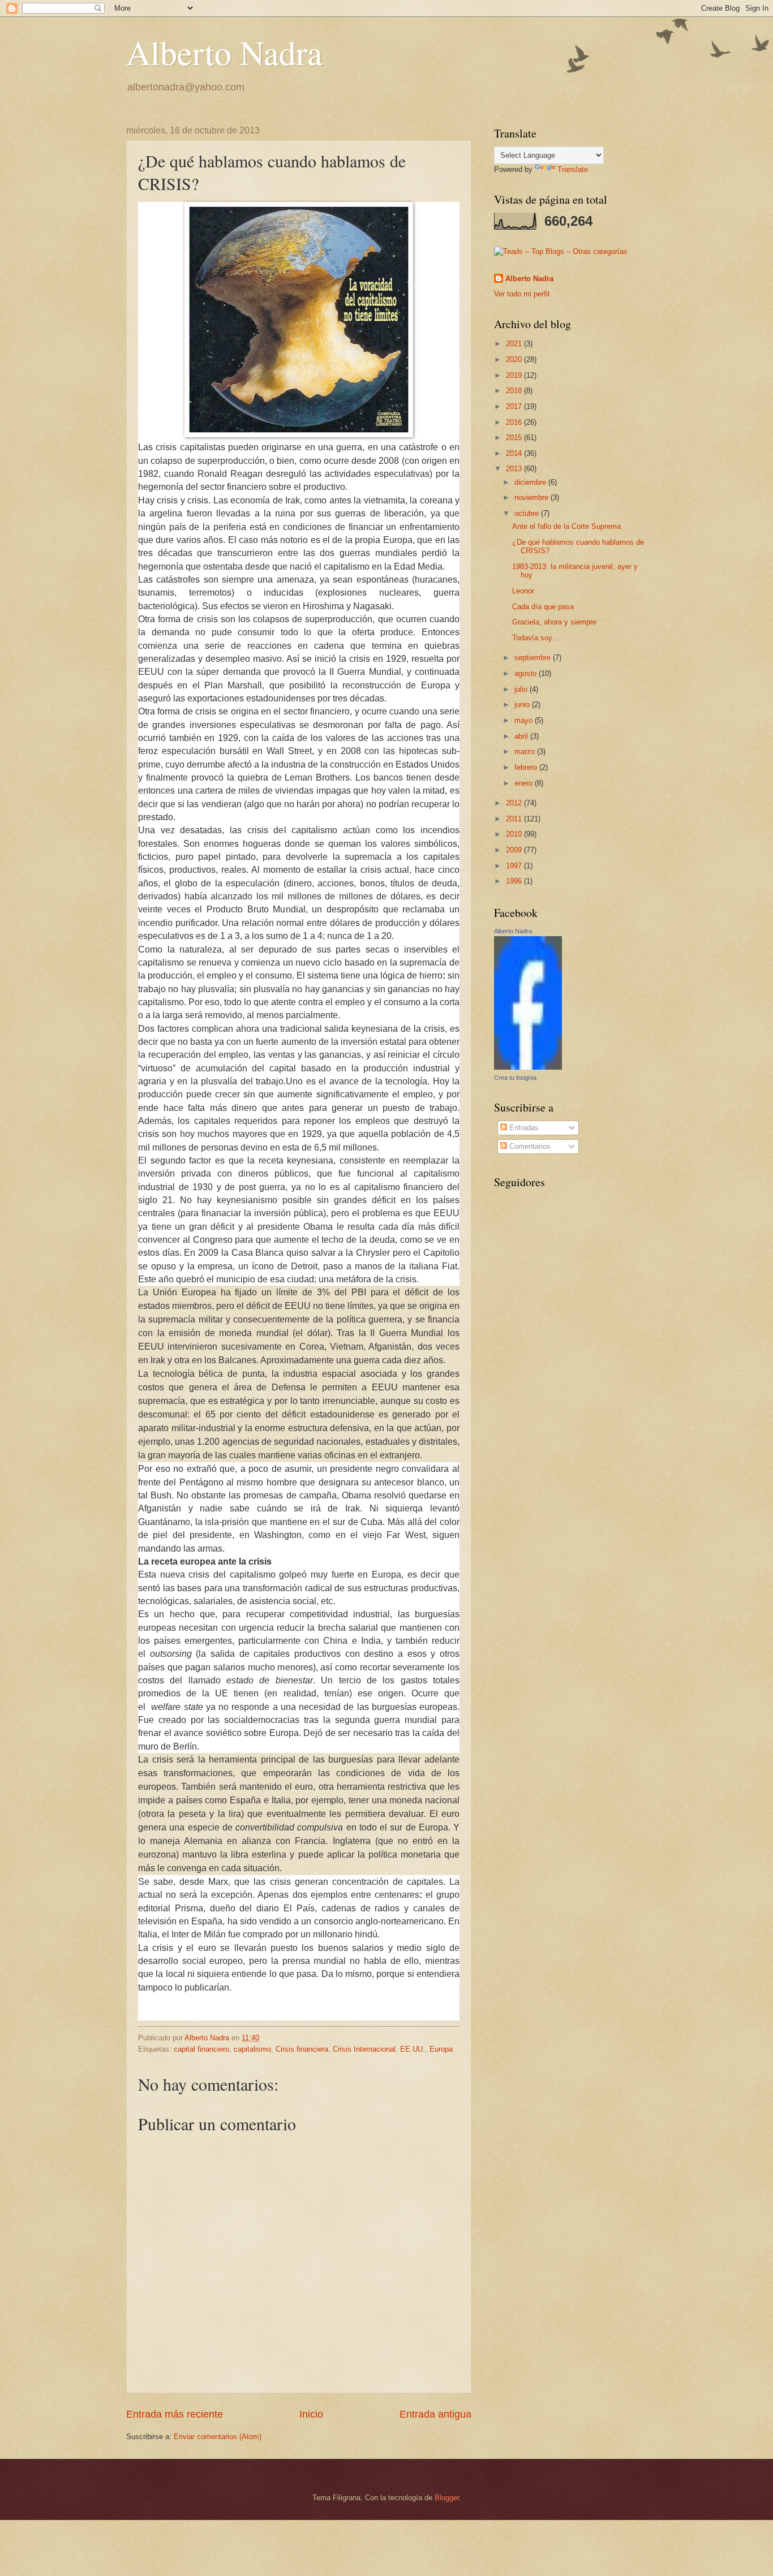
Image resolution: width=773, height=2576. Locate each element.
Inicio (311, 2414)
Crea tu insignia (515, 1078)
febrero (527, 767)
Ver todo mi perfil (522, 294)
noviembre (532, 497)
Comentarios (529, 1146)
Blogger (447, 2498)
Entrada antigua (435, 2414)
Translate (573, 169)
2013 (515, 469)
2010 (515, 834)
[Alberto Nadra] (528, 1067)
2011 (515, 819)
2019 (515, 375)
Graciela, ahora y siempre (554, 622)
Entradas (523, 1128)
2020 (515, 359)
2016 (515, 422)
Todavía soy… (536, 638)
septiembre (534, 658)
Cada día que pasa (543, 607)
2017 (515, 406)
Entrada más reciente (175, 2414)
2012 (515, 803)
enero (525, 783)
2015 (515, 438)
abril (522, 736)
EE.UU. (413, 2049)
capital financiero (201, 2049)
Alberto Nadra (224, 52)
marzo (526, 751)
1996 (515, 881)
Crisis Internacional (364, 2049)
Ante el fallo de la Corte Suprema (566, 526)
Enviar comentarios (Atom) (218, 2437)
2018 (515, 391)
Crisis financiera (302, 2049)
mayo (525, 720)
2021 (515, 344)
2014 (515, 453)
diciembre (531, 482)
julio (522, 689)
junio (523, 705)
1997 (515, 866)
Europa (441, 2049)
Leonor (523, 591)
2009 (515, 850)
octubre (528, 513)
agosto (527, 673)
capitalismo (252, 2049)
